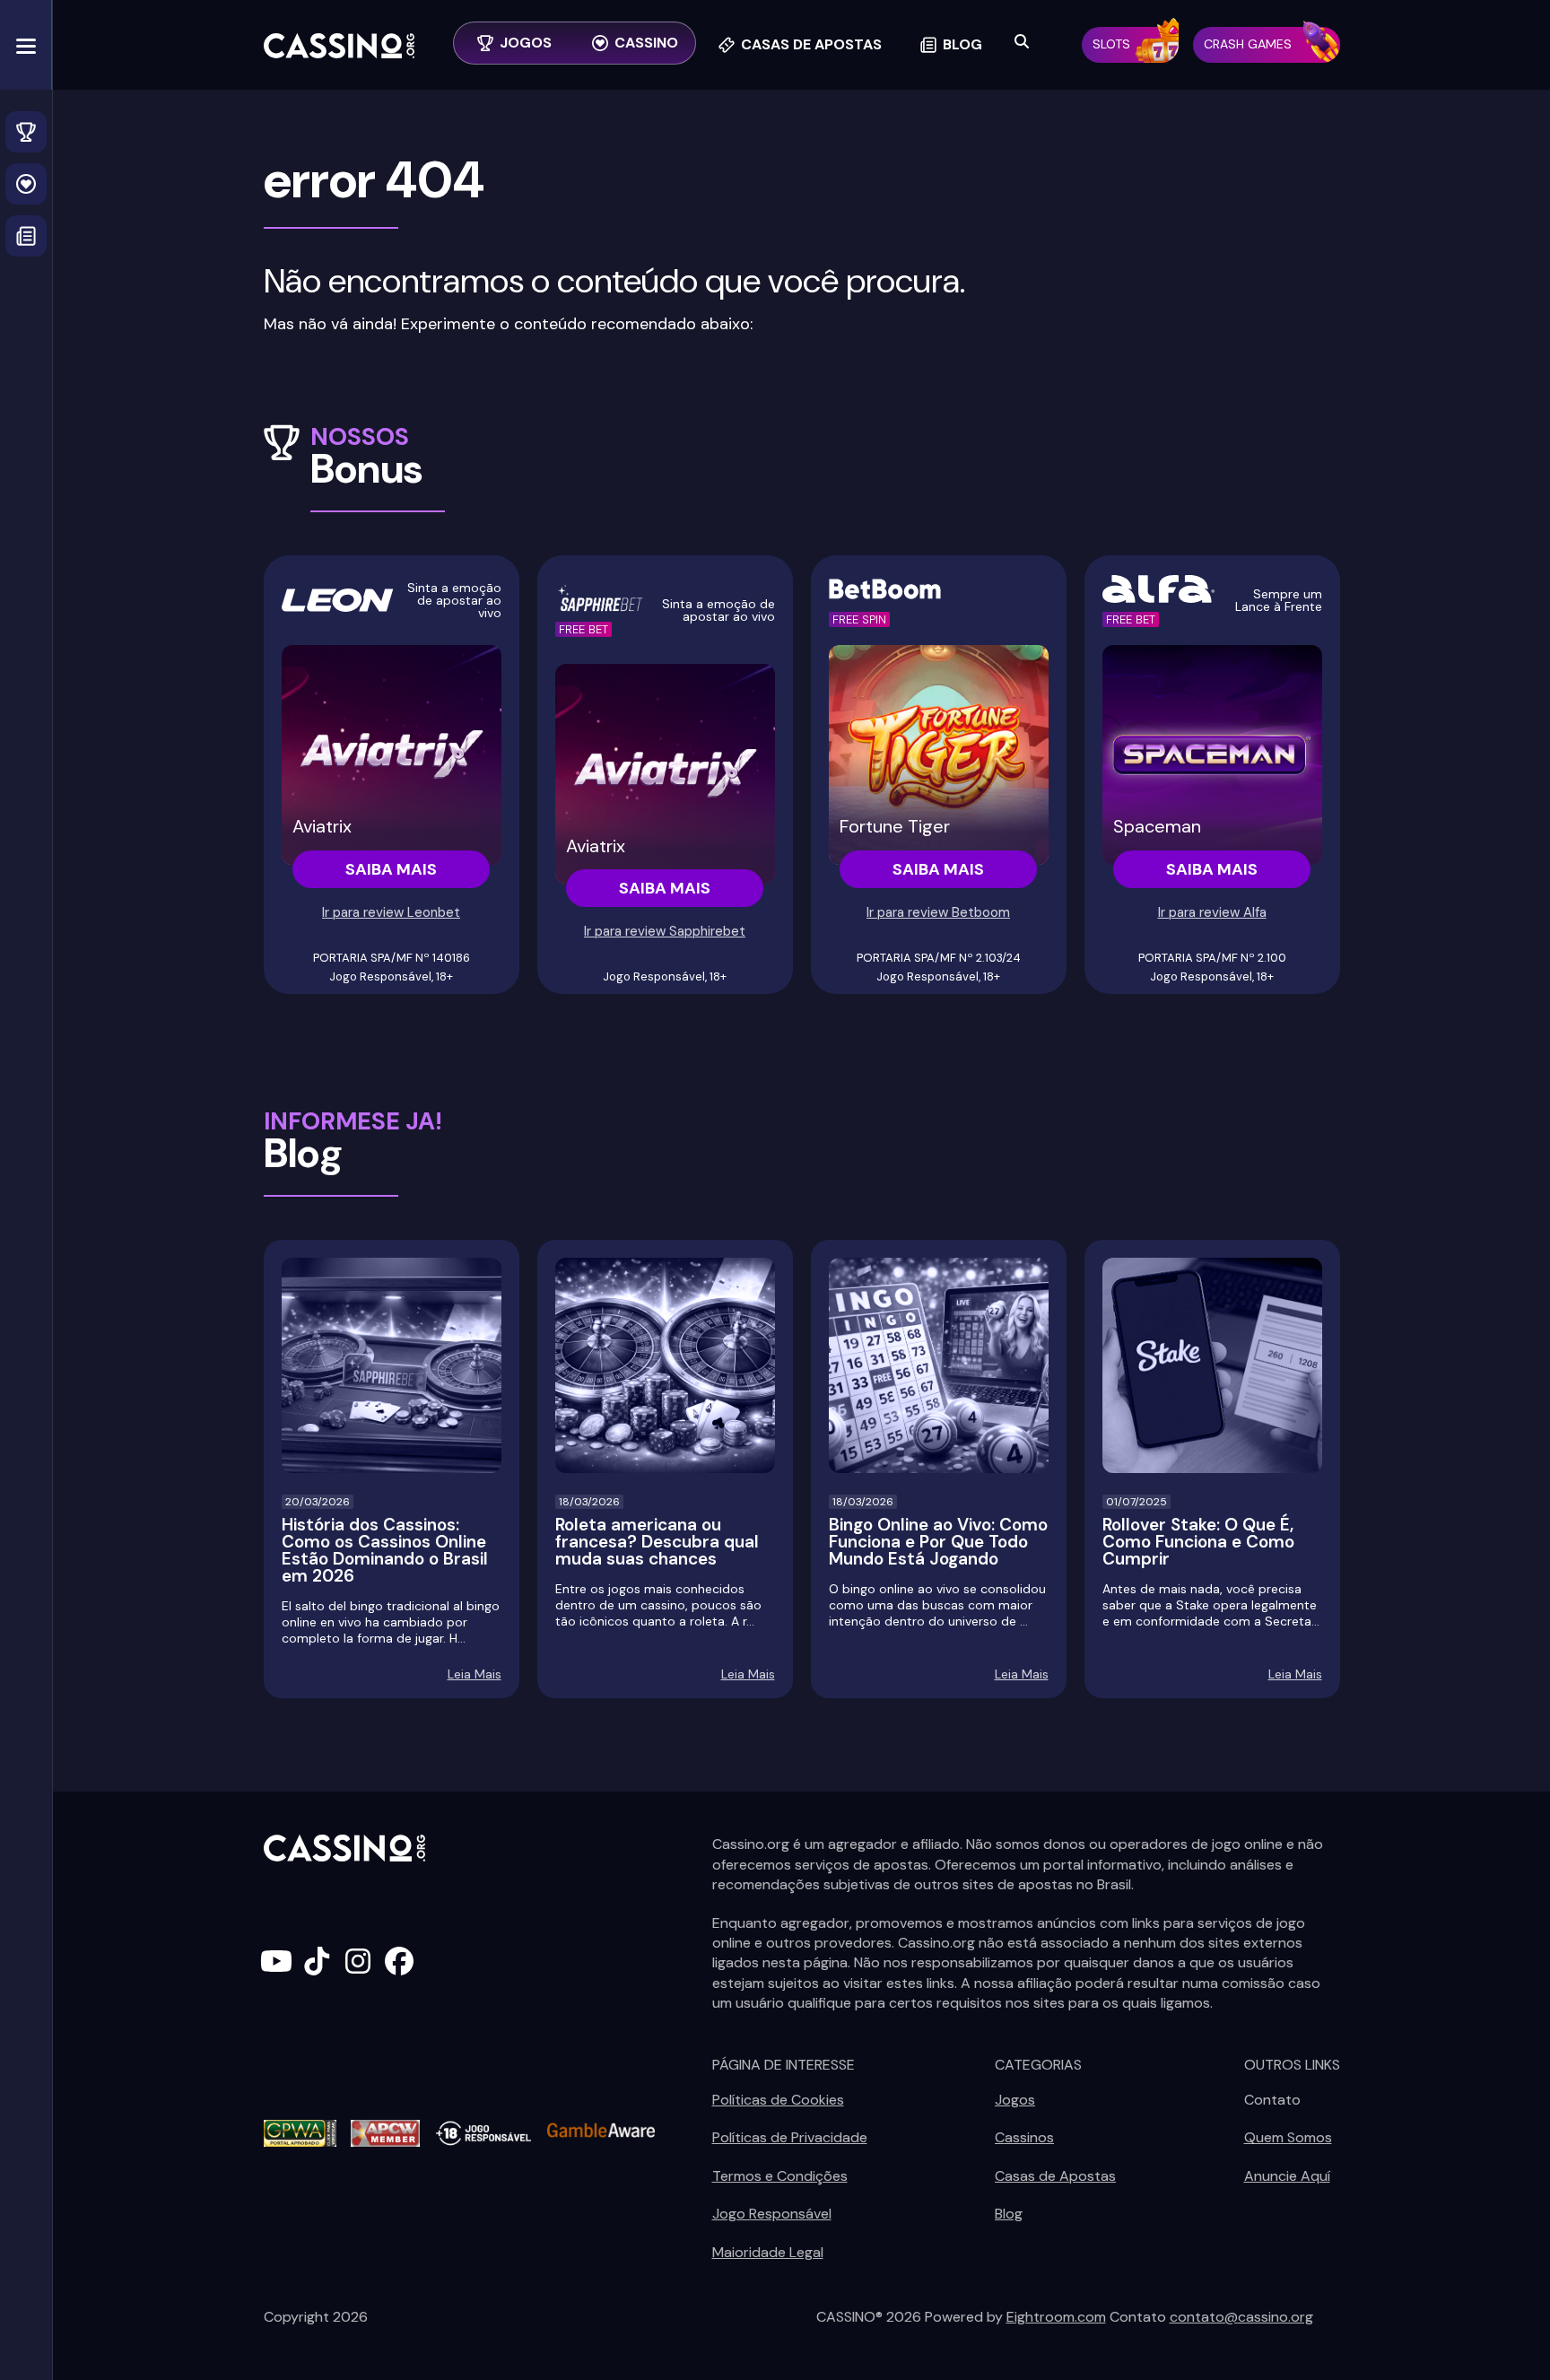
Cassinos (1024, 2137)
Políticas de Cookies (778, 2100)
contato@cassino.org (1241, 2317)
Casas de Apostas (1055, 2176)
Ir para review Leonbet (391, 912)
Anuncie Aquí (1287, 2176)
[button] (26, 45)
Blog (1009, 2214)
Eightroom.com (1056, 2317)
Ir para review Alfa (1212, 912)
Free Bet (583, 629)
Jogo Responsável (772, 2214)
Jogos (1015, 2100)
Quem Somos (1288, 2137)
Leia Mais (475, 1674)
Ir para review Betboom (938, 912)
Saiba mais (391, 869)
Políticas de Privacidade (790, 2137)
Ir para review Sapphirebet (665, 931)
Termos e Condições (780, 2176)
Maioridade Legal (768, 2252)
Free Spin (859, 619)
